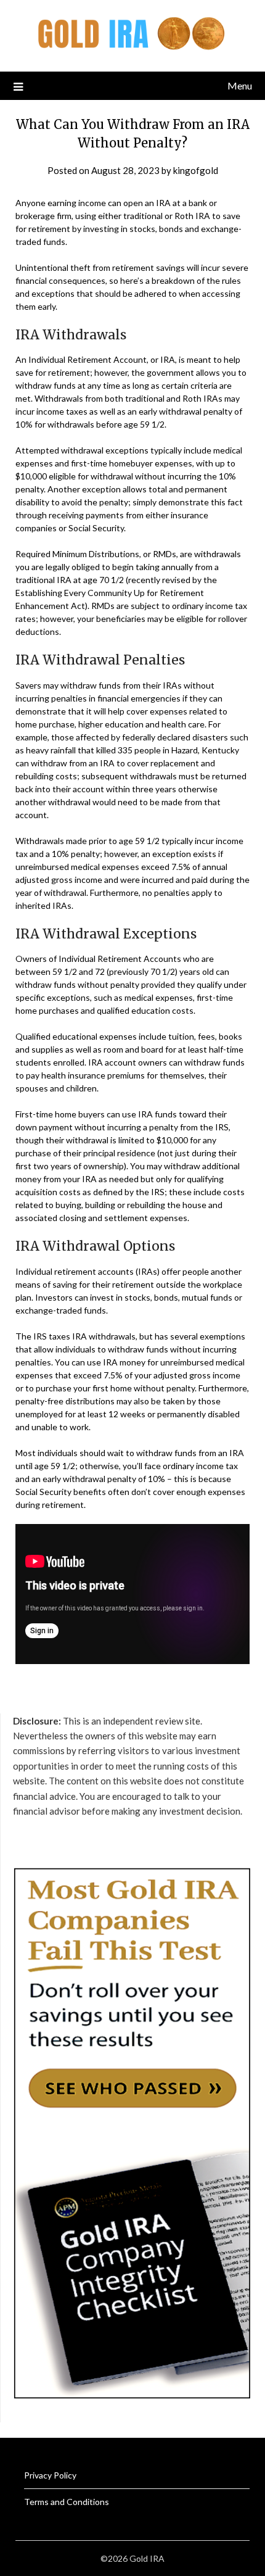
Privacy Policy (50, 2475)
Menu (240, 85)
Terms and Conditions (67, 2502)
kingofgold (196, 170)
